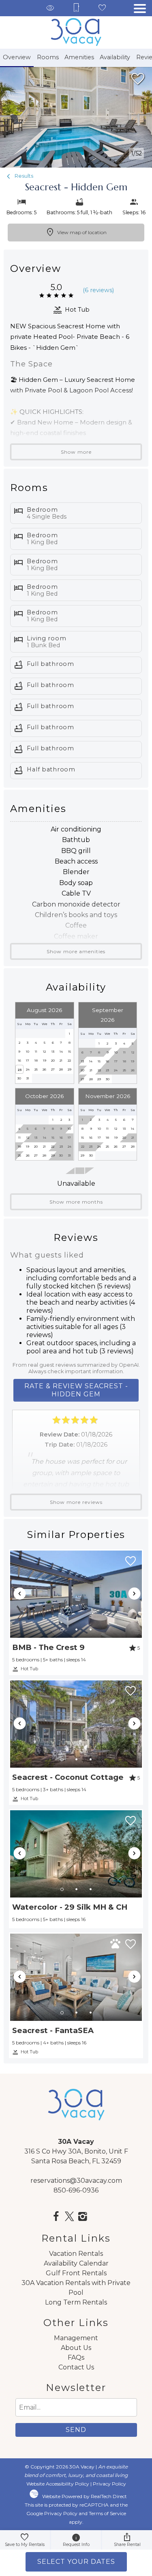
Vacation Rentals (76, 2254)
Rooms (48, 57)
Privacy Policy (109, 2484)
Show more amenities (76, 951)
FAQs (76, 2357)
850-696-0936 (76, 2190)
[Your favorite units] (102, 8)
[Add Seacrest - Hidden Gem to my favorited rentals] (138, 79)
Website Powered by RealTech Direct (85, 2496)
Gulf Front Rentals (76, 2273)
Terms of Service (107, 2513)
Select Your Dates (76, 2562)
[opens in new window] (56, 2217)
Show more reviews (76, 1502)
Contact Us (76, 2367)
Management (76, 2338)
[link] (76, 1612)
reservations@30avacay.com (76, 2181)
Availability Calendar (76, 2263)
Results (23, 176)
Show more (76, 452)
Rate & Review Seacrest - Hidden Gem (76, 1390)
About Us (76, 2348)
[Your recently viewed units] (50, 8)
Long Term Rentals (76, 2302)
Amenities (79, 57)
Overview (17, 57)
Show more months (76, 1202)
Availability (115, 57)
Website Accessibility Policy (58, 2484)
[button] (140, 9)
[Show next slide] (134, 1594)
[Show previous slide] (19, 1594)
